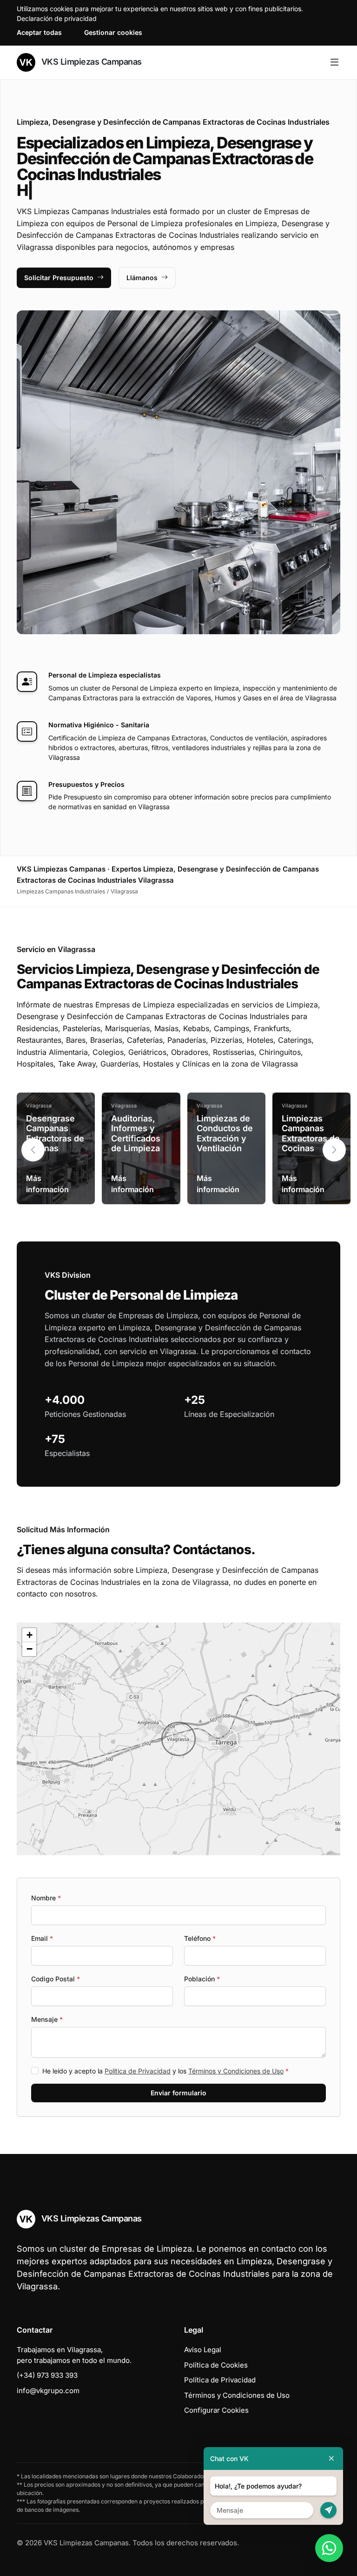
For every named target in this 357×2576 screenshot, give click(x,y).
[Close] (331, 2459)
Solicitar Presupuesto (59, 278)
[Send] (328, 2510)
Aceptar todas (39, 32)
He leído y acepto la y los (165, 2071)
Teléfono (200, 1938)
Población (202, 1979)
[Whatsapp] (329, 2548)
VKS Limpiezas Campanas (90, 62)
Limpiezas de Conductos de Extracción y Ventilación (225, 1134)
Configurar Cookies (216, 2410)
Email (42, 1938)
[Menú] (334, 62)
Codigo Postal (56, 1979)
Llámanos (142, 278)
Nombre (46, 1898)
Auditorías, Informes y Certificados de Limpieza (136, 1134)
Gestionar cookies (113, 32)
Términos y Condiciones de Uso (236, 2071)
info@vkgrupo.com (48, 2391)
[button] (334, 1150)
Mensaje (47, 2019)
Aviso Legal (203, 2350)
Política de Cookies (216, 2365)
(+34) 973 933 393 (47, 2375)
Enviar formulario (178, 2093)
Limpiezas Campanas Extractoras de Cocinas (311, 1134)
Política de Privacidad (138, 2071)
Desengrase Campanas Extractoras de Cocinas (55, 1134)
